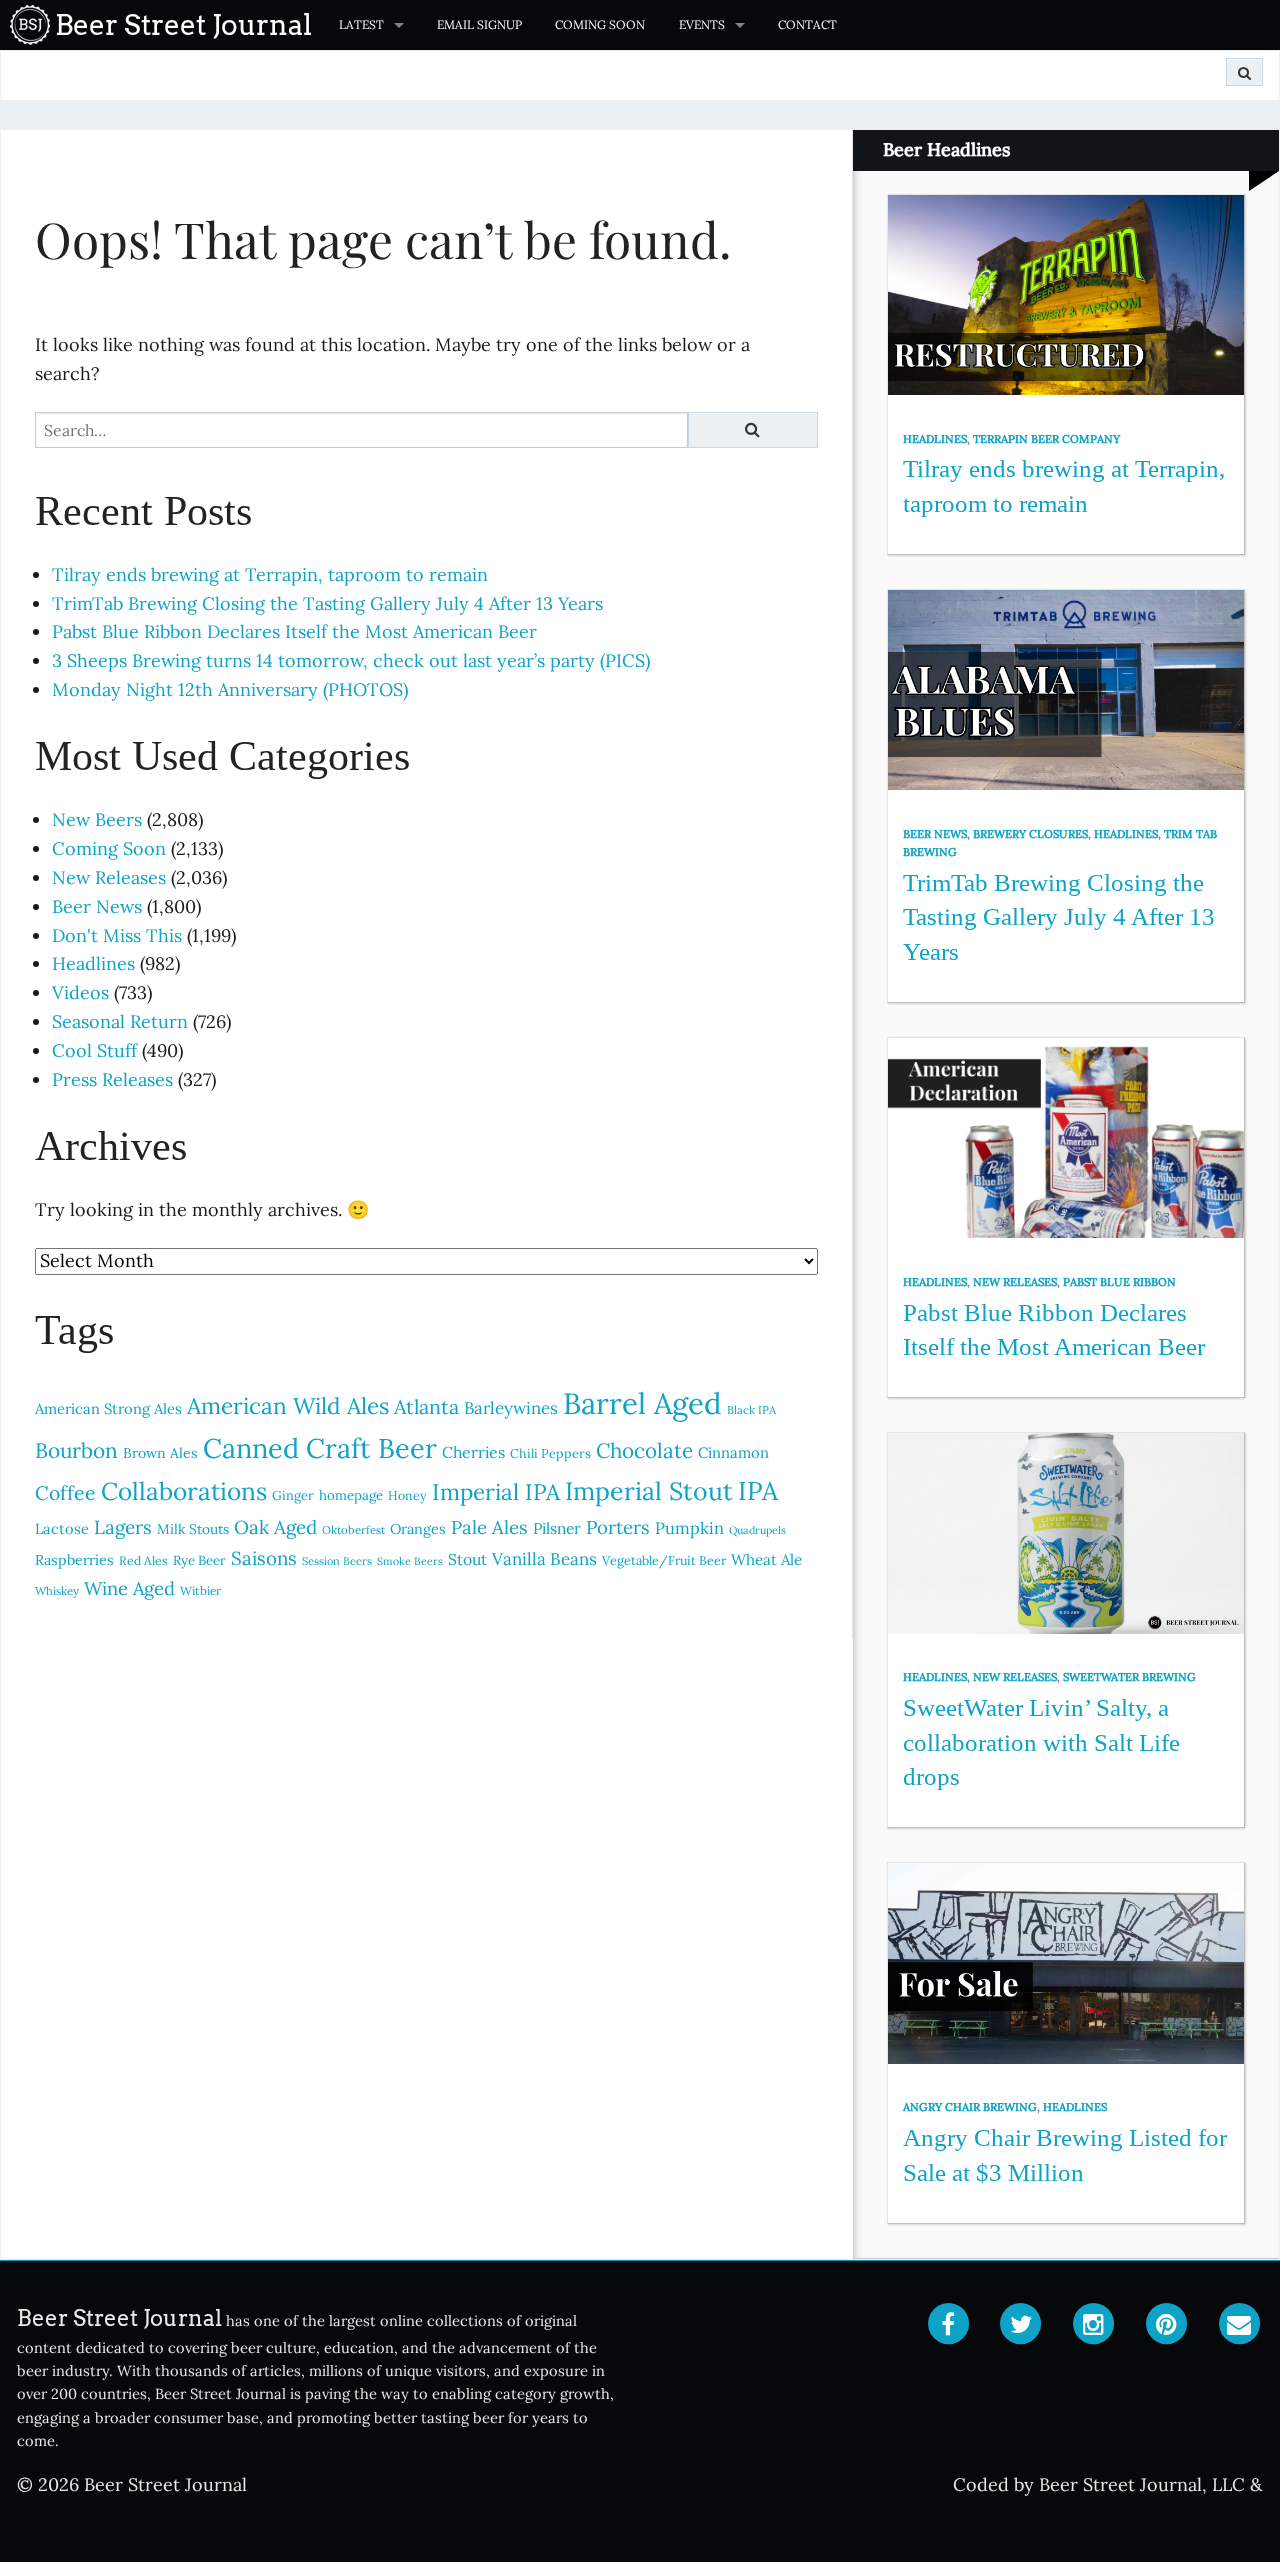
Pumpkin (689, 1528)
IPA (758, 1490)
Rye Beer (199, 1560)
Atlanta (426, 1406)
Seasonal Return (120, 1021)
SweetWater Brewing (1129, 1677)
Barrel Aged (642, 1403)
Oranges (418, 1528)
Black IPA (751, 1410)
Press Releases (112, 1079)
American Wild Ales (288, 1405)
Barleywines (511, 1408)
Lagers (123, 1527)
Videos (80, 992)
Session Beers (337, 1561)
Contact (807, 24)
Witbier (200, 1590)
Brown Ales (160, 1453)
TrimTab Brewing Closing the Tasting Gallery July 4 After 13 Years (327, 603)
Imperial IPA (496, 1491)
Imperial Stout (649, 1491)
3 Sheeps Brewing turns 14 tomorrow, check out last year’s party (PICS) (351, 660)
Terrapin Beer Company (1046, 439)
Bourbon (76, 1450)
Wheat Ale (766, 1559)
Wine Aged (129, 1588)
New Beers (97, 819)
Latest (361, 24)
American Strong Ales (108, 1408)
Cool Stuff (94, 1050)
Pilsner (557, 1528)
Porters (618, 1527)
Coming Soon (600, 24)
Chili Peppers (550, 1453)
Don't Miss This (117, 935)
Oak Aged (275, 1527)
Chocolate (644, 1450)
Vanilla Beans (544, 1559)
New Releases (109, 877)
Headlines (93, 963)
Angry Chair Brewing (970, 2107)
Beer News (97, 906)
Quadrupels (757, 1530)
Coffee (65, 1492)
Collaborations (184, 1491)
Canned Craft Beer (320, 1448)
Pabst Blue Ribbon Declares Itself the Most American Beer (294, 631)
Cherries (473, 1452)
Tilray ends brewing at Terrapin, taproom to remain (270, 574)
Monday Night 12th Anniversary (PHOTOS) (230, 689)
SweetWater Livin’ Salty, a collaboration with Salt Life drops (1041, 1742)
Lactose (62, 1528)
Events (702, 24)
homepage (351, 1495)
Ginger (293, 1495)
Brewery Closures (1030, 834)
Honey (407, 1495)
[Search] (1244, 72)
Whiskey (57, 1591)
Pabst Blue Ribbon (1119, 1282)
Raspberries (74, 1560)
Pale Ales (489, 1527)
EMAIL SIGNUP (479, 24)
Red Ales (143, 1560)
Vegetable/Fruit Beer (664, 1560)
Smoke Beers (410, 1561)
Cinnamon (733, 1452)
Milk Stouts (193, 1529)
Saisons (264, 1558)
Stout (467, 1559)
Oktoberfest (353, 1530)
